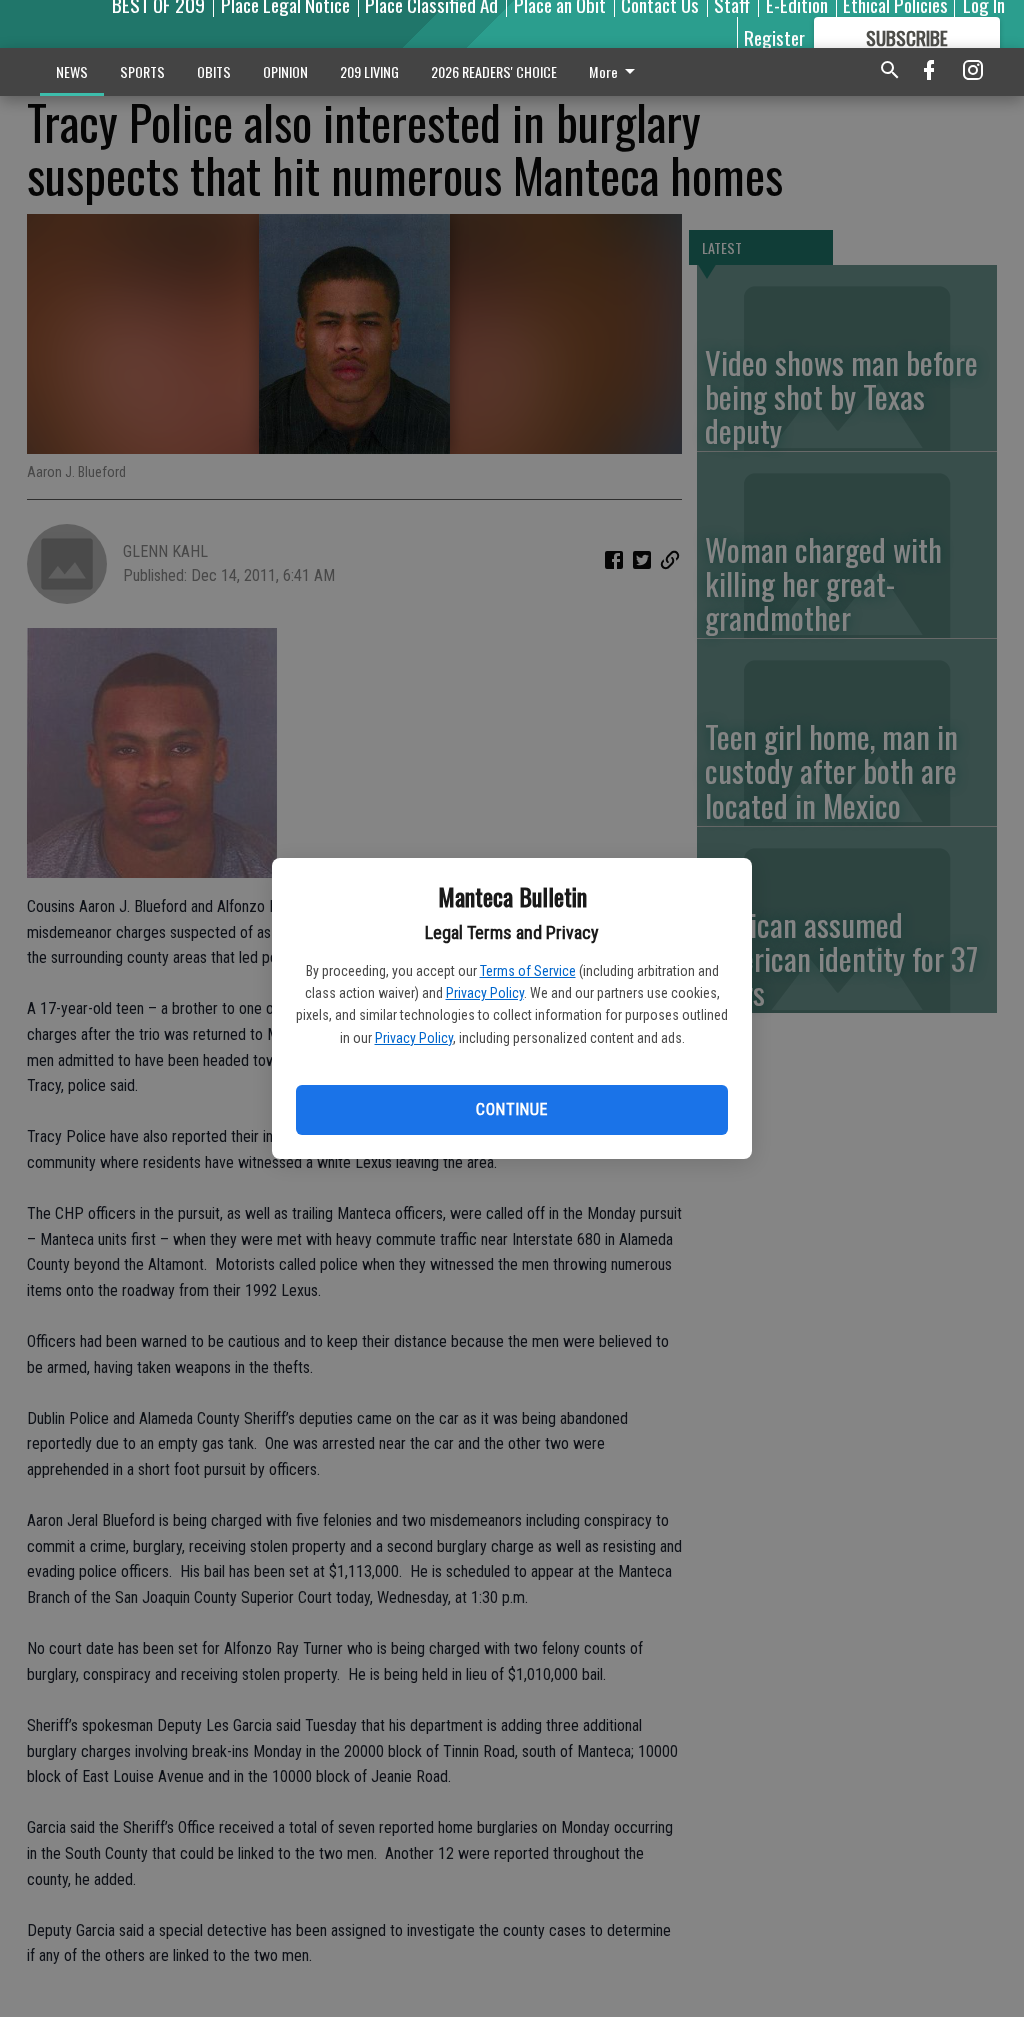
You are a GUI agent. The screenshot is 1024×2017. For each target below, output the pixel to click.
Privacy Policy (485, 993)
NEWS (72, 71)
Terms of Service (528, 971)
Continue (511, 1109)
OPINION (285, 71)
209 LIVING (369, 71)
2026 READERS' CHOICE (494, 71)
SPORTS (142, 71)
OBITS (214, 71)
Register (774, 37)
